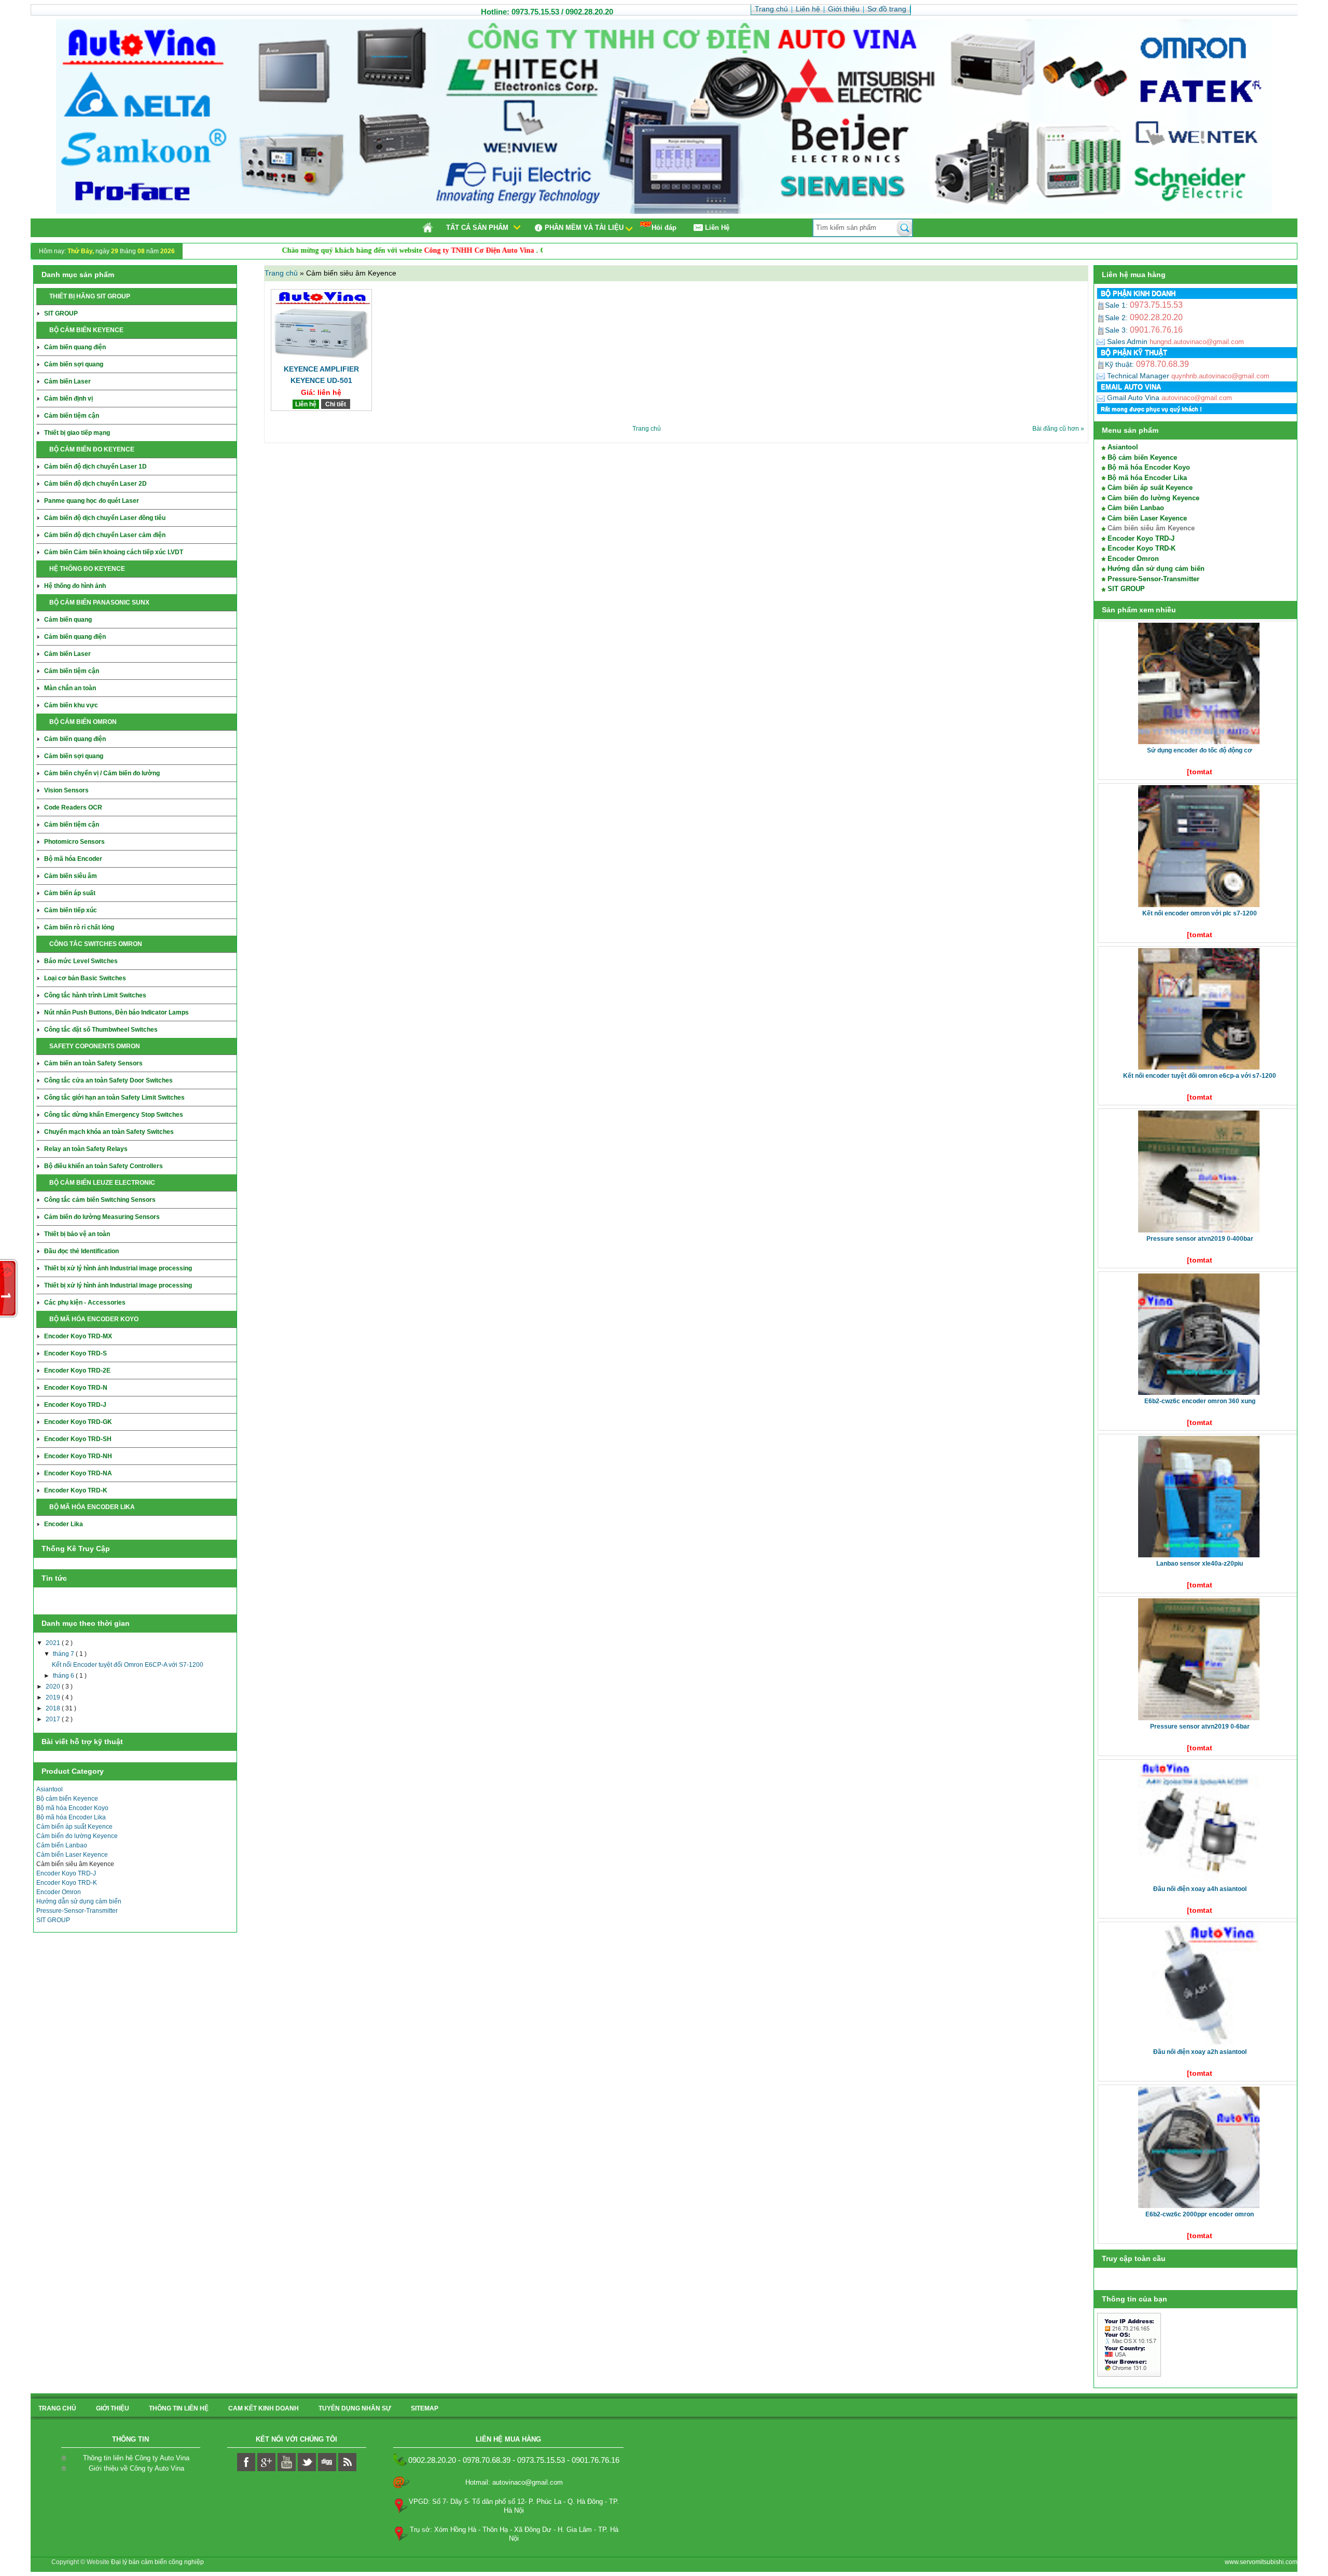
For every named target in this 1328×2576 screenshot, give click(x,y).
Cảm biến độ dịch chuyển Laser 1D (95, 467)
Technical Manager (1137, 376)
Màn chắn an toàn (70, 688)
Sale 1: (1117, 305)
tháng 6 (64, 1676)
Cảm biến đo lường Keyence (77, 1836)
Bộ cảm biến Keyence (67, 1799)
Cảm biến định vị (68, 399)
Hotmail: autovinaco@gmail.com (514, 2482)
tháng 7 (64, 1654)
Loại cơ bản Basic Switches (85, 978)
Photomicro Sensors (74, 842)
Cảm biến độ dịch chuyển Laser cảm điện (105, 535)
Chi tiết (336, 404)
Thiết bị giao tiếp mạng (77, 433)
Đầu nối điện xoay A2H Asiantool (1200, 2052)
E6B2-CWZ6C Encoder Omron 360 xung (1200, 1401)
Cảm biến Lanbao (62, 1845)
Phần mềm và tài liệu (584, 228)
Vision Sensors (66, 790)
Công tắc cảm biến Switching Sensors (100, 1200)
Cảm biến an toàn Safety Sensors (93, 1063)
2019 (54, 1697)
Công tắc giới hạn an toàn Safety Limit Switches (114, 1098)
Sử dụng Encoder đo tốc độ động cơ (1200, 750)
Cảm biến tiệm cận (72, 416)
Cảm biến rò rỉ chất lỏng (79, 927)
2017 (54, 1719)
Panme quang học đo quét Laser (92, 501)
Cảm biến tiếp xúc (71, 910)
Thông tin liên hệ (179, 2408)
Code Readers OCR (73, 807)
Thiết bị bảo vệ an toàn (77, 1234)
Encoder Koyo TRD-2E (77, 1371)
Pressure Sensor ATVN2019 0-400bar (1200, 1239)
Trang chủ (282, 273)
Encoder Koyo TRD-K (76, 1490)
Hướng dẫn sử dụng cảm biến (79, 1901)
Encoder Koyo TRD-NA (78, 1473)
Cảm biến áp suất (70, 893)
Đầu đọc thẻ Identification (81, 1251)
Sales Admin (1127, 341)
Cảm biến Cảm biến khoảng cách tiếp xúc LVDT (114, 552)
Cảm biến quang (68, 620)
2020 (54, 1687)
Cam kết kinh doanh (264, 2408)
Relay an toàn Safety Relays (86, 1149)
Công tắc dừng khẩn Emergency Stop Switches (114, 1115)
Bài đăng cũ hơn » (1058, 429)
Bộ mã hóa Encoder (73, 859)
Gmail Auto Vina (1132, 398)
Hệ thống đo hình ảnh (75, 586)
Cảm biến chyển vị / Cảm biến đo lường (102, 773)
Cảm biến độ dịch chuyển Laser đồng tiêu (105, 518)
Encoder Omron (59, 1892)
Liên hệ (306, 404)
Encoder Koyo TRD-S (75, 1353)
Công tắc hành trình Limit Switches (95, 995)
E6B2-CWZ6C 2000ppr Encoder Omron (1200, 2214)
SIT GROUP (61, 313)
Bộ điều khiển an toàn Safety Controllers (103, 1166)
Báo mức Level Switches (81, 961)
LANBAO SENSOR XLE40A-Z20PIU (1200, 1564)
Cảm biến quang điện (75, 347)
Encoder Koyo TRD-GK (78, 1422)
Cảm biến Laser (67, 381)
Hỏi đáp (664, 228)
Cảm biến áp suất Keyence (74, 1827)
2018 (54, 1708)
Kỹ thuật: (1120, 364)
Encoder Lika (64, 1524)
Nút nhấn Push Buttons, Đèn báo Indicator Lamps (116, 1012)
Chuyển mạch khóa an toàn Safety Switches (109, 1132)
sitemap (425, 2408)
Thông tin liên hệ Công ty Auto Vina (136, 2458)
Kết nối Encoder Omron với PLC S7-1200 (1200, 913)
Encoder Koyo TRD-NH (78, 1456)
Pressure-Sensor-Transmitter (77, 1911)
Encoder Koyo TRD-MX (78, 1336)
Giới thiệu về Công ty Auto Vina (136, 2468)
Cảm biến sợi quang (74, 364)
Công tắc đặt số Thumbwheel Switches (101, 1030)
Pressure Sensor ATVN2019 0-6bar (1200, 1727)
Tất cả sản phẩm (477, 228)
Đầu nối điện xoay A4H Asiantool (1200, 1889)
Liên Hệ (717, 228)
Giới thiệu (113, 2408)
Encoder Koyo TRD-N (76, 1388)
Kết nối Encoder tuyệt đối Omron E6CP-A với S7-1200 (128, 1665)
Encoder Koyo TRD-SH (78, 1439)
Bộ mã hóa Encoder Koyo (72, 1808)
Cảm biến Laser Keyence (72, 1855)
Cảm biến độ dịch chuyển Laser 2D (95, 484)
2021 (54, 1643)
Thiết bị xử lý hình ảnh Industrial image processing (118, 1268)
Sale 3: (1117, 330)
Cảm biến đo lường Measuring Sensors (102, 1217)
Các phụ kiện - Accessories (85, 1303)
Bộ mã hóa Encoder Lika (71, 1817)
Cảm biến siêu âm (71, 876)
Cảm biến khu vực (71, 705)
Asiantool (50, 1789)
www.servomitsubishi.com (1261, 2562)
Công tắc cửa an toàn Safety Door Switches (108, 1080)
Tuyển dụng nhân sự (355, 2408)
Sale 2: (1117, 318)
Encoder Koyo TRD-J (75, 1405)
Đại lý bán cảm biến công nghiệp (157, 2562)
